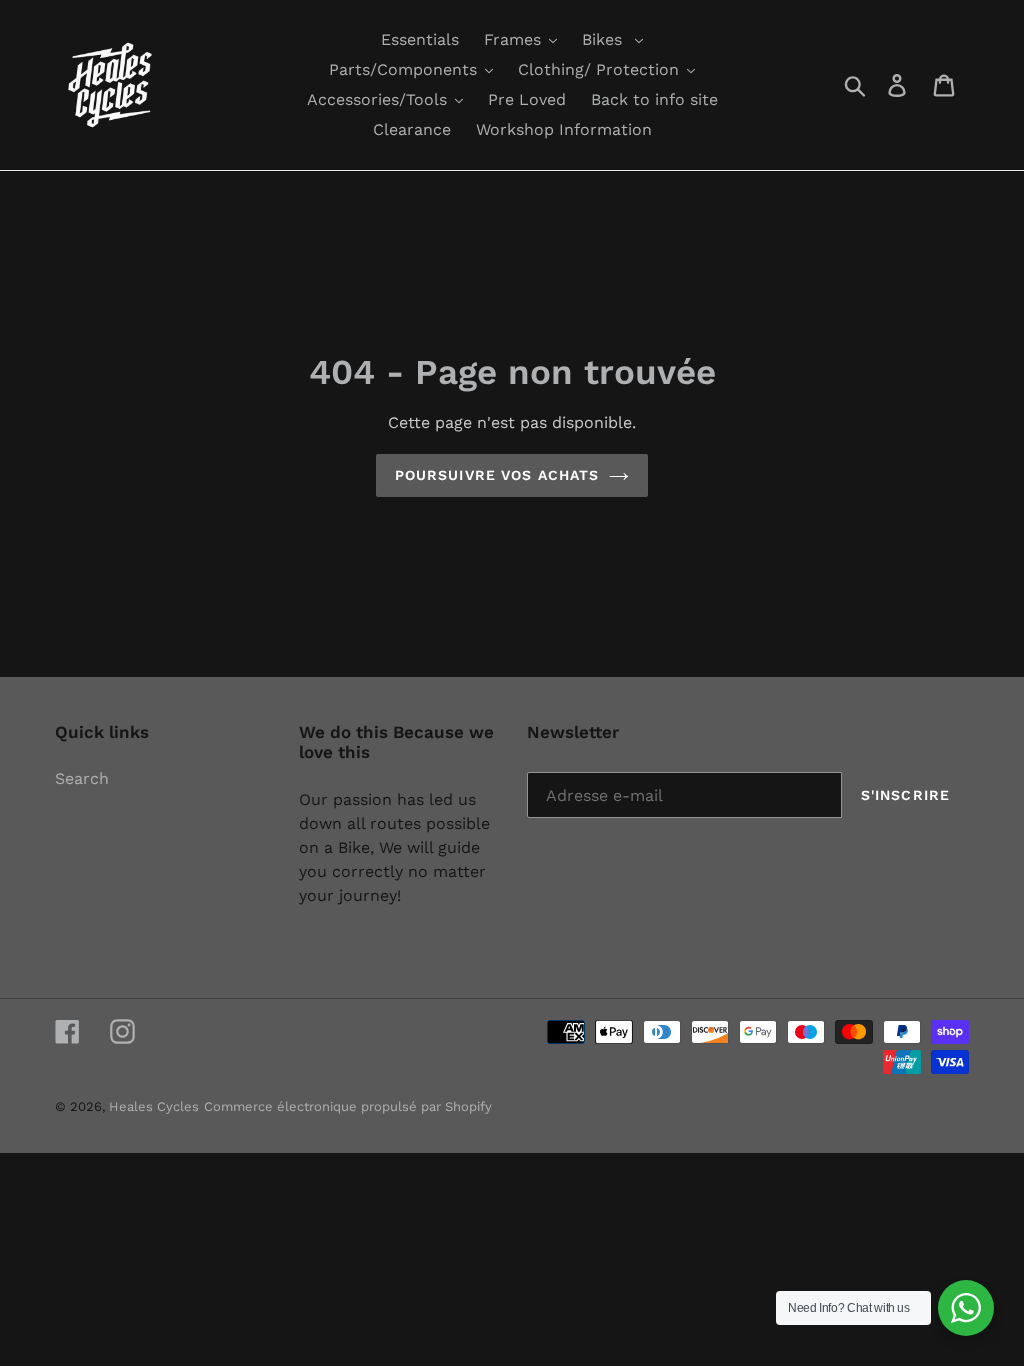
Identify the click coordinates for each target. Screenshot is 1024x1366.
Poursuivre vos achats (497, 475)
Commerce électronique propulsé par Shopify (348, 1106)
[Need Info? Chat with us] (966, 1308)
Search (82, 778)
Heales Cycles (154, 1106)
